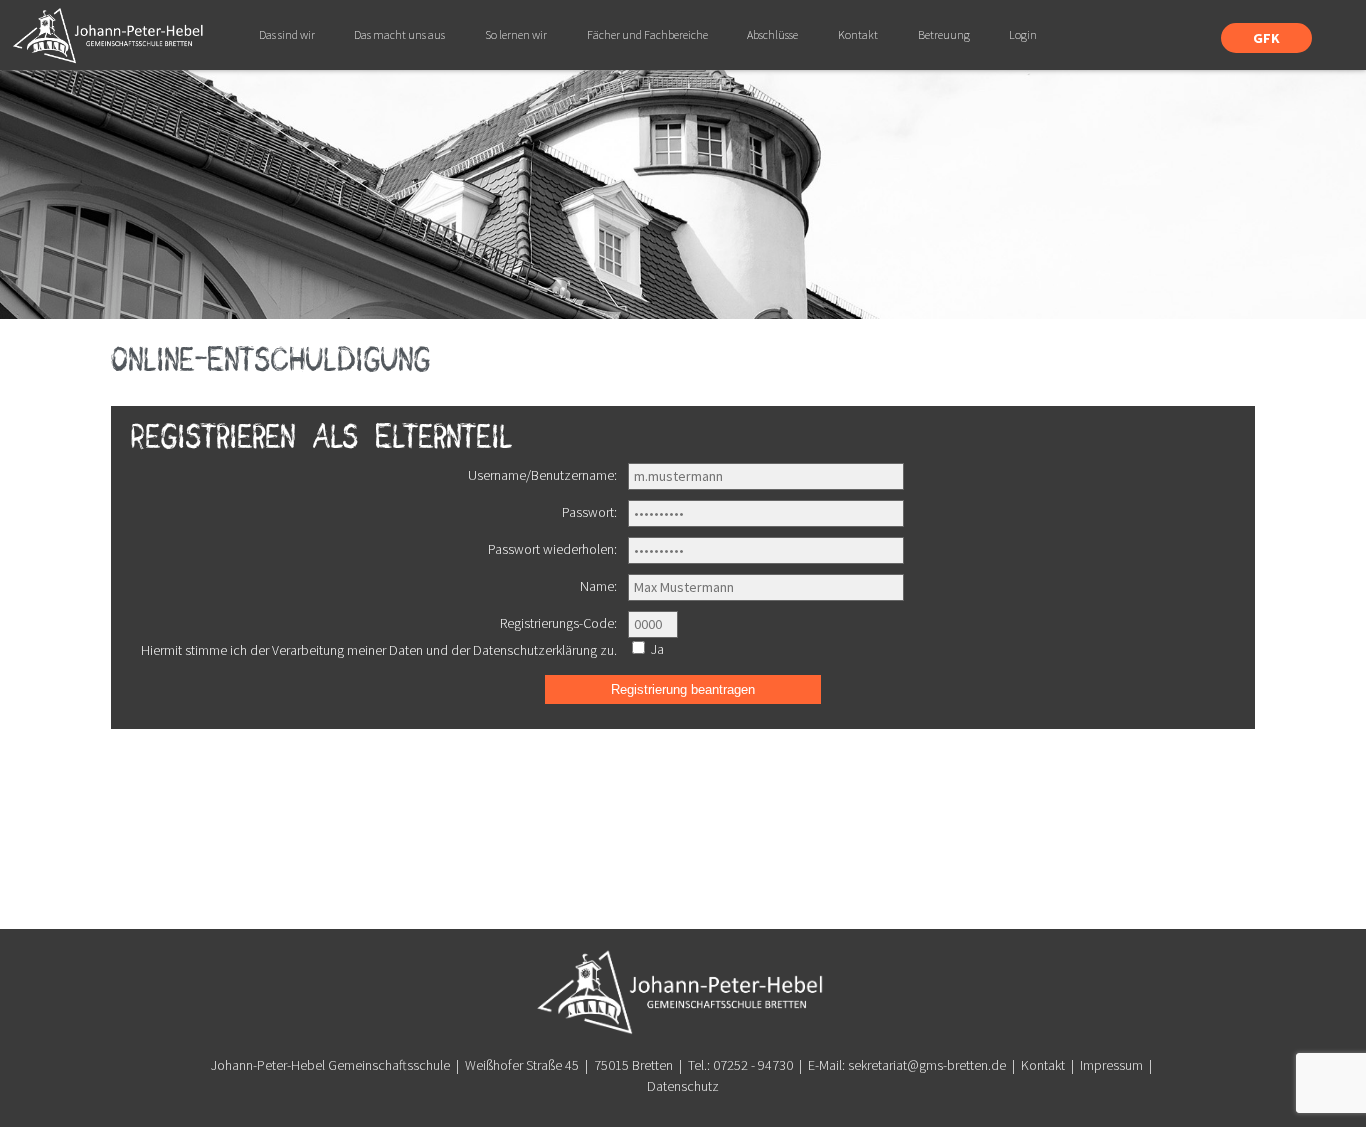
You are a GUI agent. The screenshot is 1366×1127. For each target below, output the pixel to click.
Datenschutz (683, 1086)
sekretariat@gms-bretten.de (927, 1065)
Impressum (1111, 1065)
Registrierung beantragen (683, 689)
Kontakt (1043, 1065)
